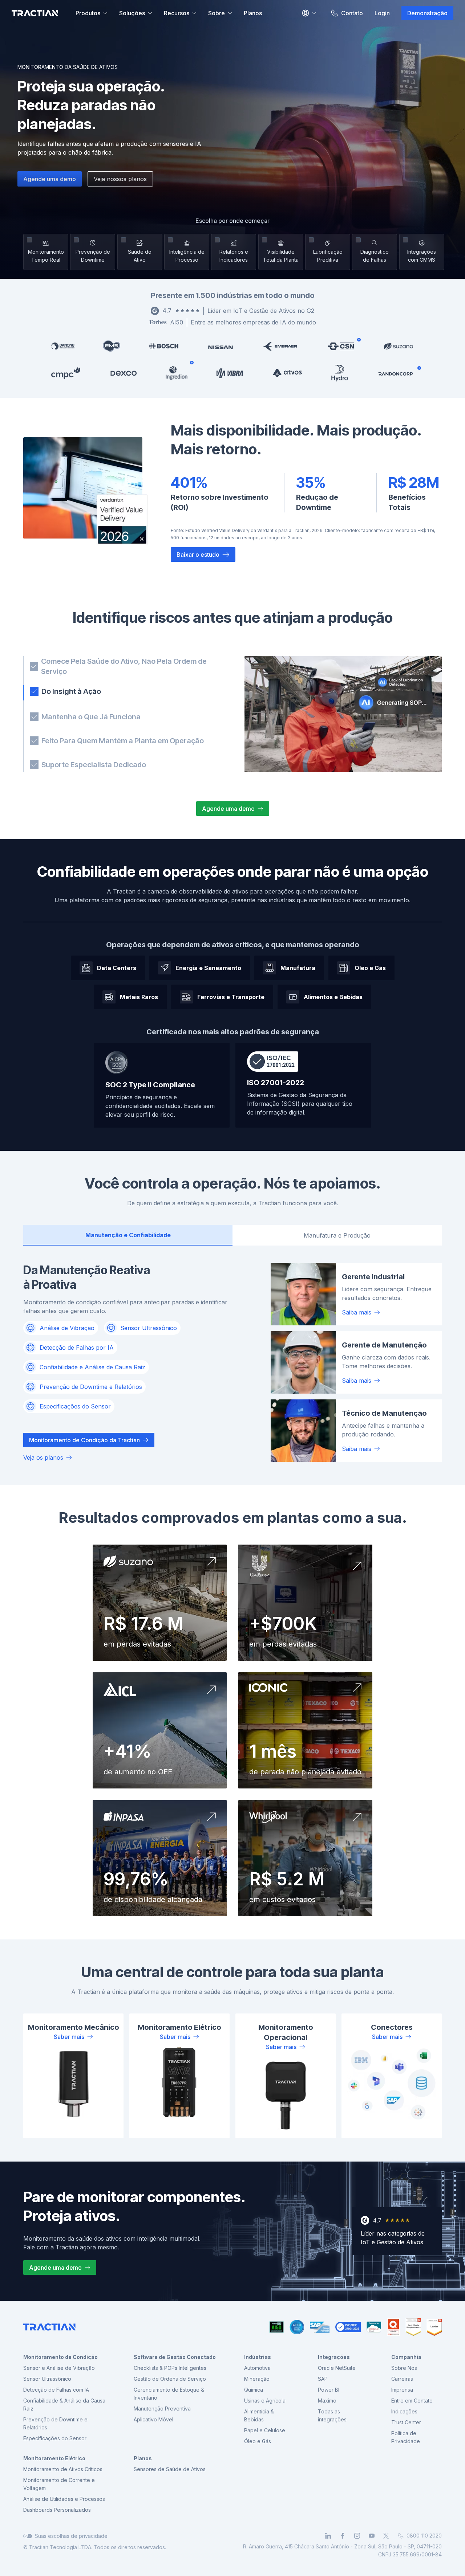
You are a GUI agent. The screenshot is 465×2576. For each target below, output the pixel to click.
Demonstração (427, 13)
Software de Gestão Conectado (175, 2357)
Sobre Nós (404, 2368)
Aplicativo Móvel (153, 2419)
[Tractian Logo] (35, 13)
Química (254, 2390)
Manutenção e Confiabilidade (128, 1235)
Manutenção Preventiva (162, 2409)
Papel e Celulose (265, 2430)
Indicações (404, 2411)
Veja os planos (43, 1457)
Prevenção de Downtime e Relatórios (55, 2423)
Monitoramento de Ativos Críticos (63, 2469)
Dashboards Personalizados (57, 2510)
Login (382, 13)
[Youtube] (372, 2536)
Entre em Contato (412, 2401)
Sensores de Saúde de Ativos (170, 2469)
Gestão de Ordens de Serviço (170, 2379)
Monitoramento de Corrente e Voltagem (59, 2484)
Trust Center (406, 2422)
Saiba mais (357, 1312)
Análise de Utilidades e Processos (64, 2499)
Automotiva (257, 2368)
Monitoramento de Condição (60, 2357)
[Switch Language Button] (308, 13)
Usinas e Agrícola (265, 2401)
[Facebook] (343, 2536)
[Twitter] (386, 2536)
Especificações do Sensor (55, 2438)
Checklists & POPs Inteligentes (170, 2368)
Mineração (257, 2379)
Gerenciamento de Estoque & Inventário (169, 2394)
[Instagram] (357, 2536)
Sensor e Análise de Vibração (59, 2368)
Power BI (329, 2390)
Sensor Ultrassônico (47, 2379)
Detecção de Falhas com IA (56, 2390)
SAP (323, 2379)
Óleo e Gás (258, 2441)
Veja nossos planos (120, 179)
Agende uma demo (50, 179)
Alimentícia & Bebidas (259, 2415)
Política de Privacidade (406, 2437)
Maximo (327, 2401)
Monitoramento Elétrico (54, 2458)
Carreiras (402, 2379)
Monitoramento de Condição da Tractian (84, 1440)
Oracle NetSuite (337, 2368)
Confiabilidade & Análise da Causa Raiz (64, 2405)
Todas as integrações (332, 2415)
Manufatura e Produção (337, 1235)
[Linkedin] (328, 2536)
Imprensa (402, 2390)
